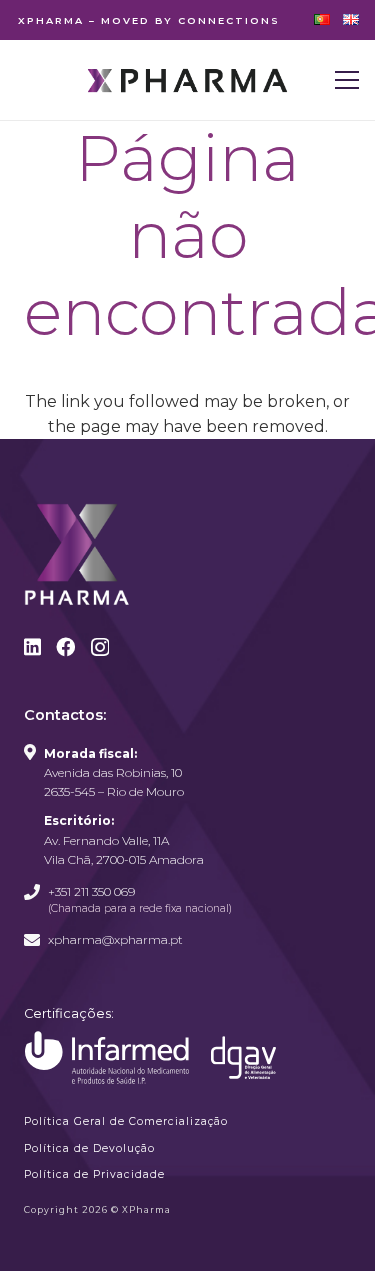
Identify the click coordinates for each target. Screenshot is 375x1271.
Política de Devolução (89, 1148)
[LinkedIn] (32, 646)
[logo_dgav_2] (243, 1057)
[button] (347, 80)
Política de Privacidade (94, 1174)
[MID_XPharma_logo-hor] (187, 80)
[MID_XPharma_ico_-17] (107, 1058)
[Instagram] (100, 647)
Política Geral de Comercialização (126, 1121)
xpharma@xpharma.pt (115, 939)
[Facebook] (65, 646)
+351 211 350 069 (91, 891)
